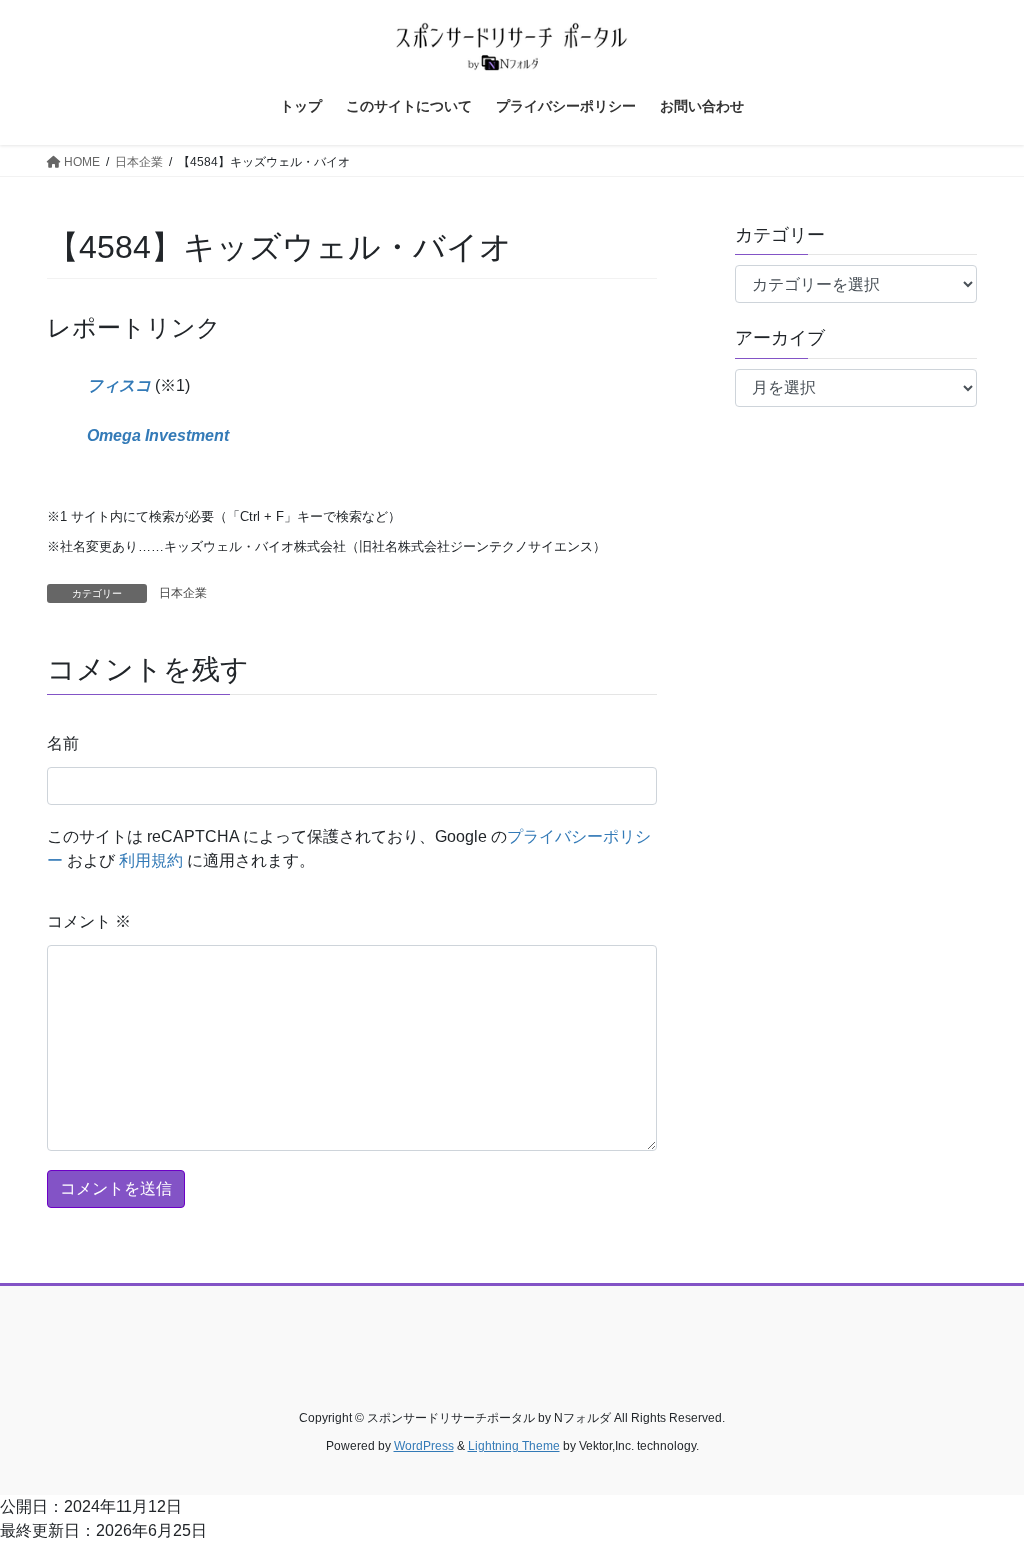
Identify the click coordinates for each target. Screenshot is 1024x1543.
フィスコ (119, 385)
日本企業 (183, 593)
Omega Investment (158, 435)
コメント (89, 921)
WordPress (424, 1446)
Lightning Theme (514, 1446)
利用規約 (151, 860)
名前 (63, 743)
